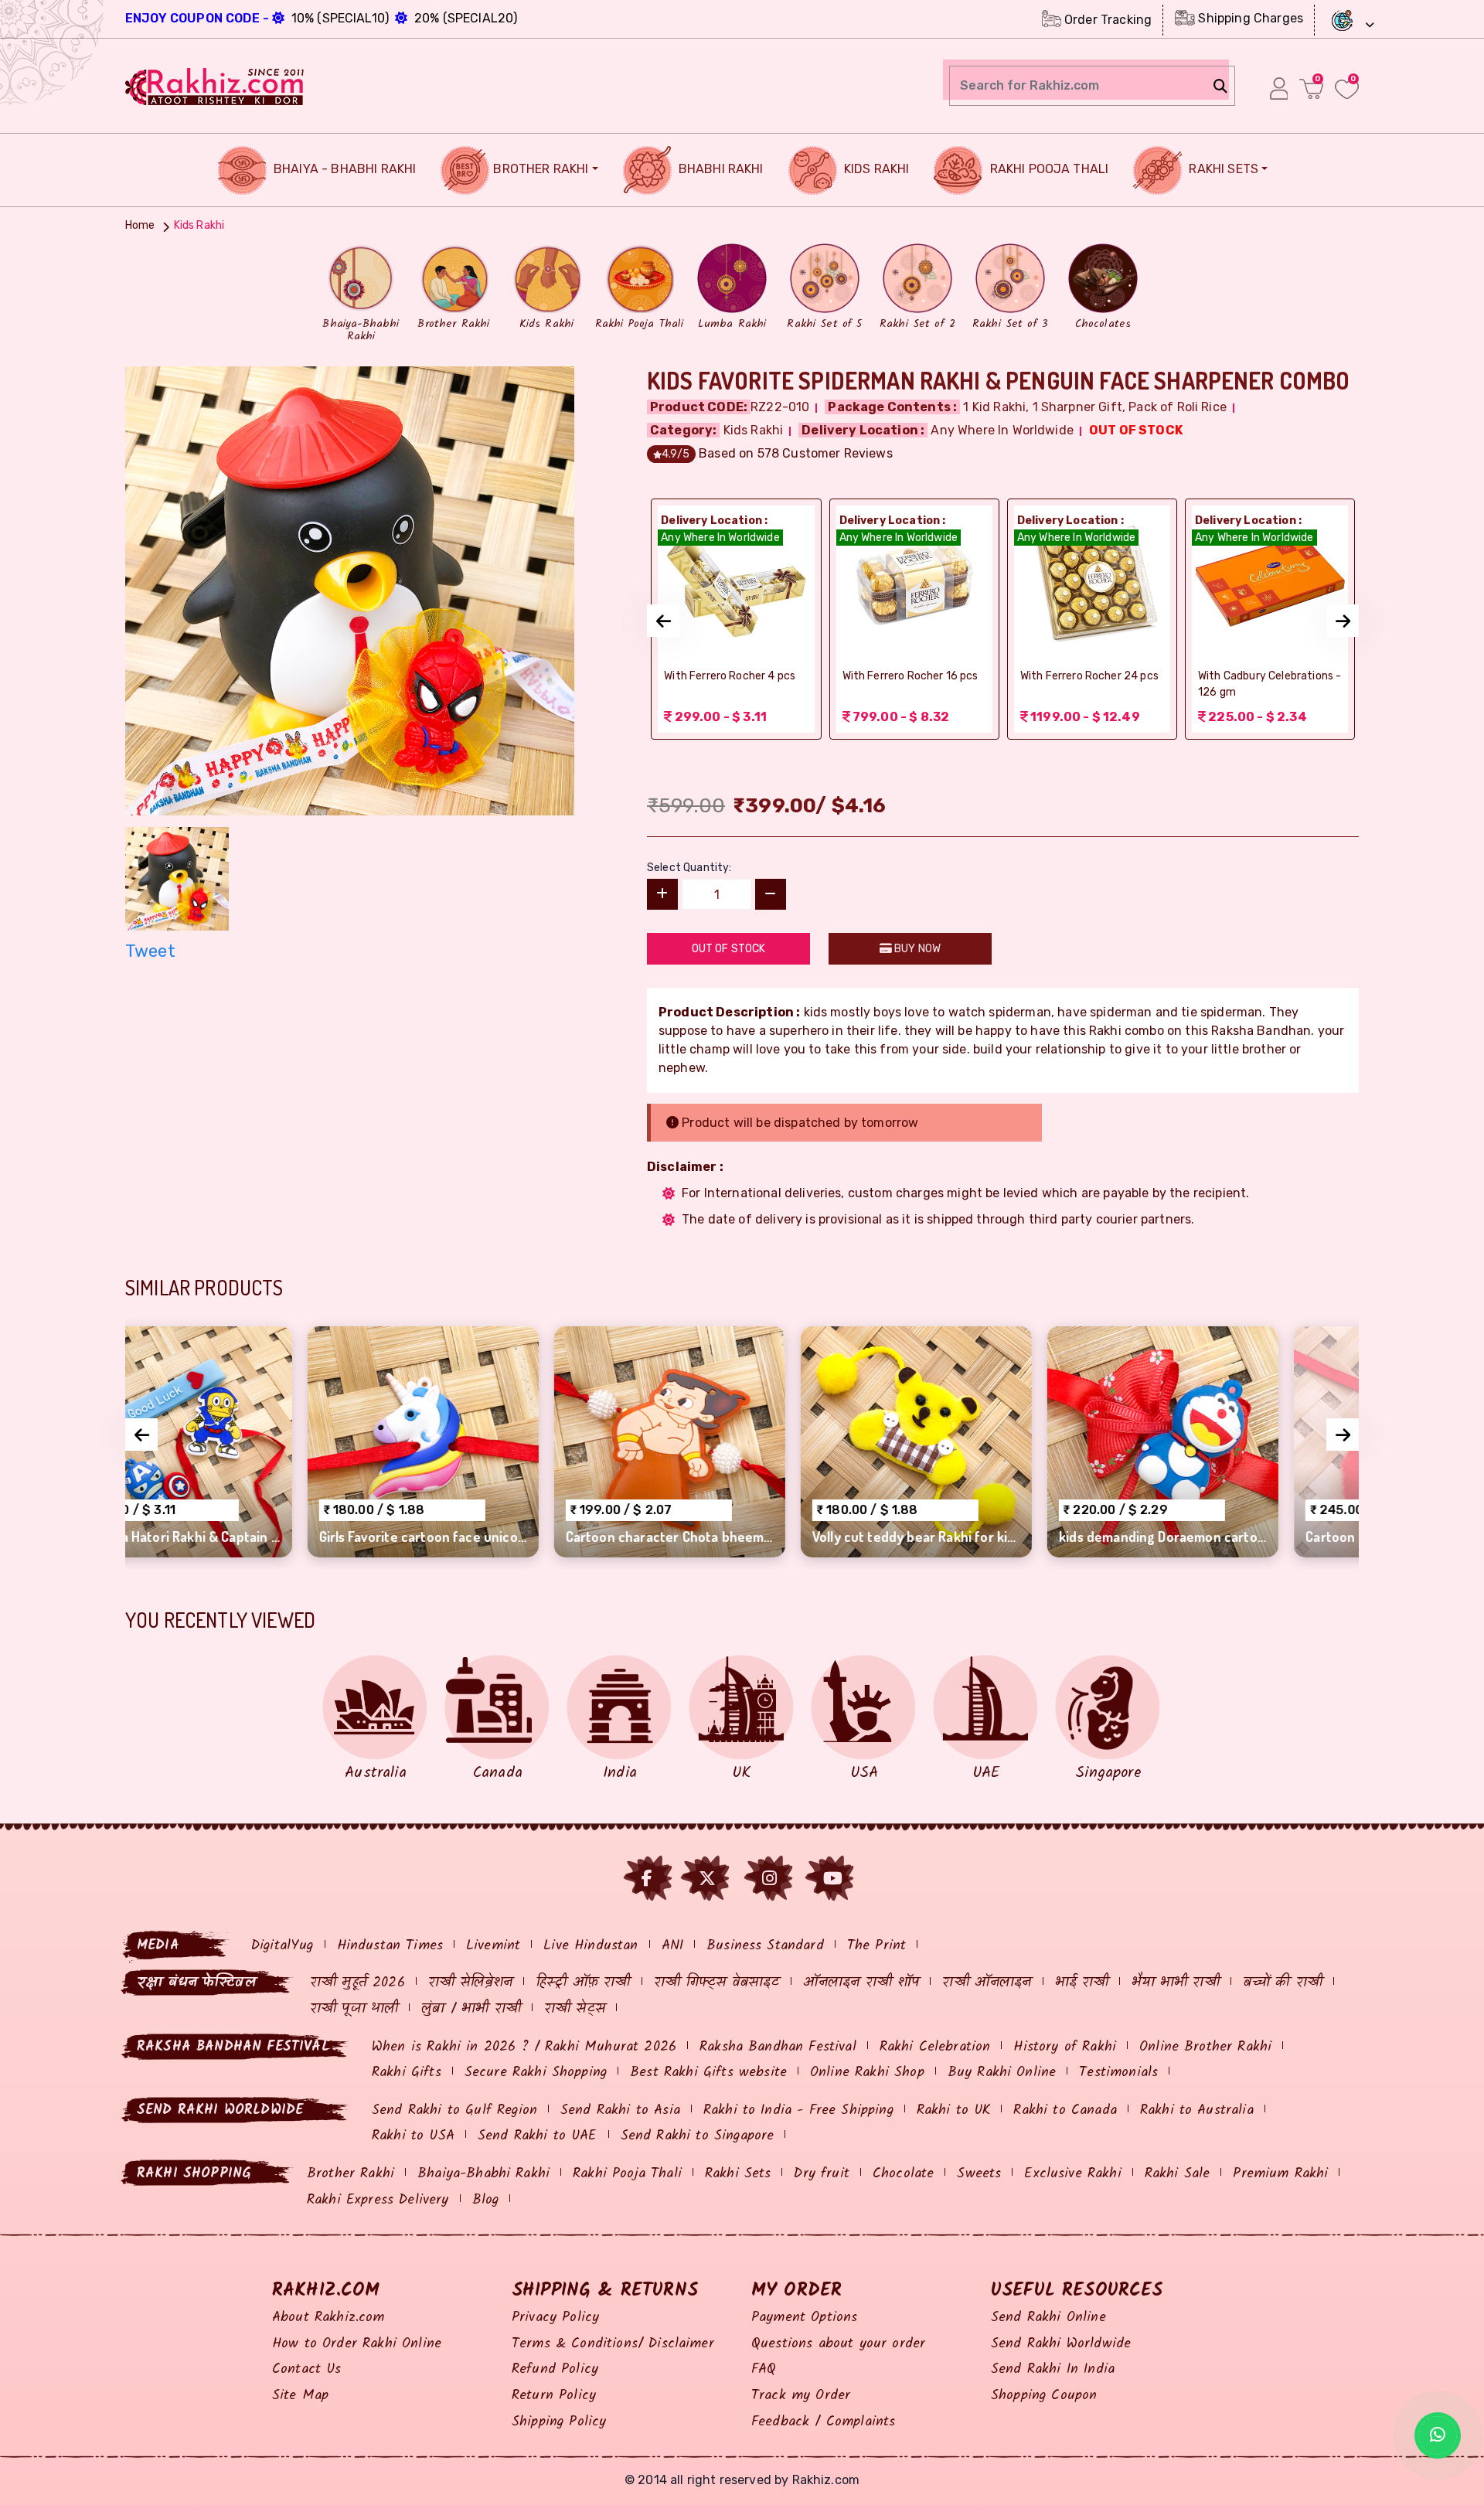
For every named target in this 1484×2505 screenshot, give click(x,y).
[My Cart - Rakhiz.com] (1311, 89)
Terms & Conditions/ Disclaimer (613, 2344)
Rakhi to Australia (1197, 2110)
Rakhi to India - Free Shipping (798, 2110)
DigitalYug (283, 1946)
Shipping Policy (559, 2422)
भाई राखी (1082, 1983)
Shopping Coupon (1044, 2396)
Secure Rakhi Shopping (536, 2073)
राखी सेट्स (575, 2009)
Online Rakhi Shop (867, 2073)
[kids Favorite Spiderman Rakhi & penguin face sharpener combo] (350, 589)
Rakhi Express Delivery (378, 2200)
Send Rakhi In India (1053, 2369)
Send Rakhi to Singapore (698, 2136)
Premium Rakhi (1280, 2174)
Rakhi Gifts (407, 2073)
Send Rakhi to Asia (620, 2110)
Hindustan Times (390, 1946)
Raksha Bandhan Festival (778, 2047)
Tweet (150, 951)
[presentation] (663, 621)
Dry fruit (821, 2174)
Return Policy (554, 2396)
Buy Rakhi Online (1002, 2073)
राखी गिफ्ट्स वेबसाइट (717, 1983)
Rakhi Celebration (935, 2047)
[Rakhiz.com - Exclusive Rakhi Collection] (215, 85)
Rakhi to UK (954, 2110)
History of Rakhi (1065, 2047)
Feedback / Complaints (823, 2422)
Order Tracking (1106, 20)
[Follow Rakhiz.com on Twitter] (707, 1879)
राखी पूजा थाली (354, 2009)
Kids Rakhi (875, 169)
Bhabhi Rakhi (720, 169)
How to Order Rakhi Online (357, 2344)
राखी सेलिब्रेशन (470, 1983)
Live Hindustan (591, 1946)
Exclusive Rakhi (1072, 2174)
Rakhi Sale (1178, 2174)
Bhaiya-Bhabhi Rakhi (483, 2174)
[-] (771, 894)
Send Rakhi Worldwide (1061, 2344)
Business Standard (765, 1946)
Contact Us (307, 2369)
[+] (662, 894)
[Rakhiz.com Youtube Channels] (833, 1879)
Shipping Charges (1249, 18)
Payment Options (804, 2318)
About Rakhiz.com (328, 2318)
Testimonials (1118, 2073)
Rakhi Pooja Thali (1047, 169)
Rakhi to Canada (1065, 2110)
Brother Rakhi (541, 169)
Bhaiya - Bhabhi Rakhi (344, 169)
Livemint (493, 1946)
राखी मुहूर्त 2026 (357, 1983)
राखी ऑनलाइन (987, 1983)
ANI (672, 1946)
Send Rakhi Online (1048, 2318)
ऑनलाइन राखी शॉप (861, 1983)
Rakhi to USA (413, 2136)
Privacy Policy (555, 2318)
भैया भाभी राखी (1175, 1983)
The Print (876, 1946)
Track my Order (801, 2396)
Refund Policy (555, 2369)
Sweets (979, 2174)
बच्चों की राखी (1283, 1983)
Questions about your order (838, 2344)
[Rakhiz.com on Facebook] (647, 1879)
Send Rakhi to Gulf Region (454, 2110)
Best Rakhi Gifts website (708, 2073)
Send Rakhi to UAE (538, 2136)
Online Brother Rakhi (1205, 2047)
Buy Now (916, 949)
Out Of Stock (729, 949)
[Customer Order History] (1279, 88)
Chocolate (903, 2174)
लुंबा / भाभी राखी (471, 2009)
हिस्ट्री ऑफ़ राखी (583, 1983)
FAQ (764, 2369)
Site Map (300, 2396)
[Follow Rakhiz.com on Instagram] (769, 1879)
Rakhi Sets (1222, 169)
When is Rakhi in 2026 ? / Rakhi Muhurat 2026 (524, 2047)
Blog (486, 2200)
